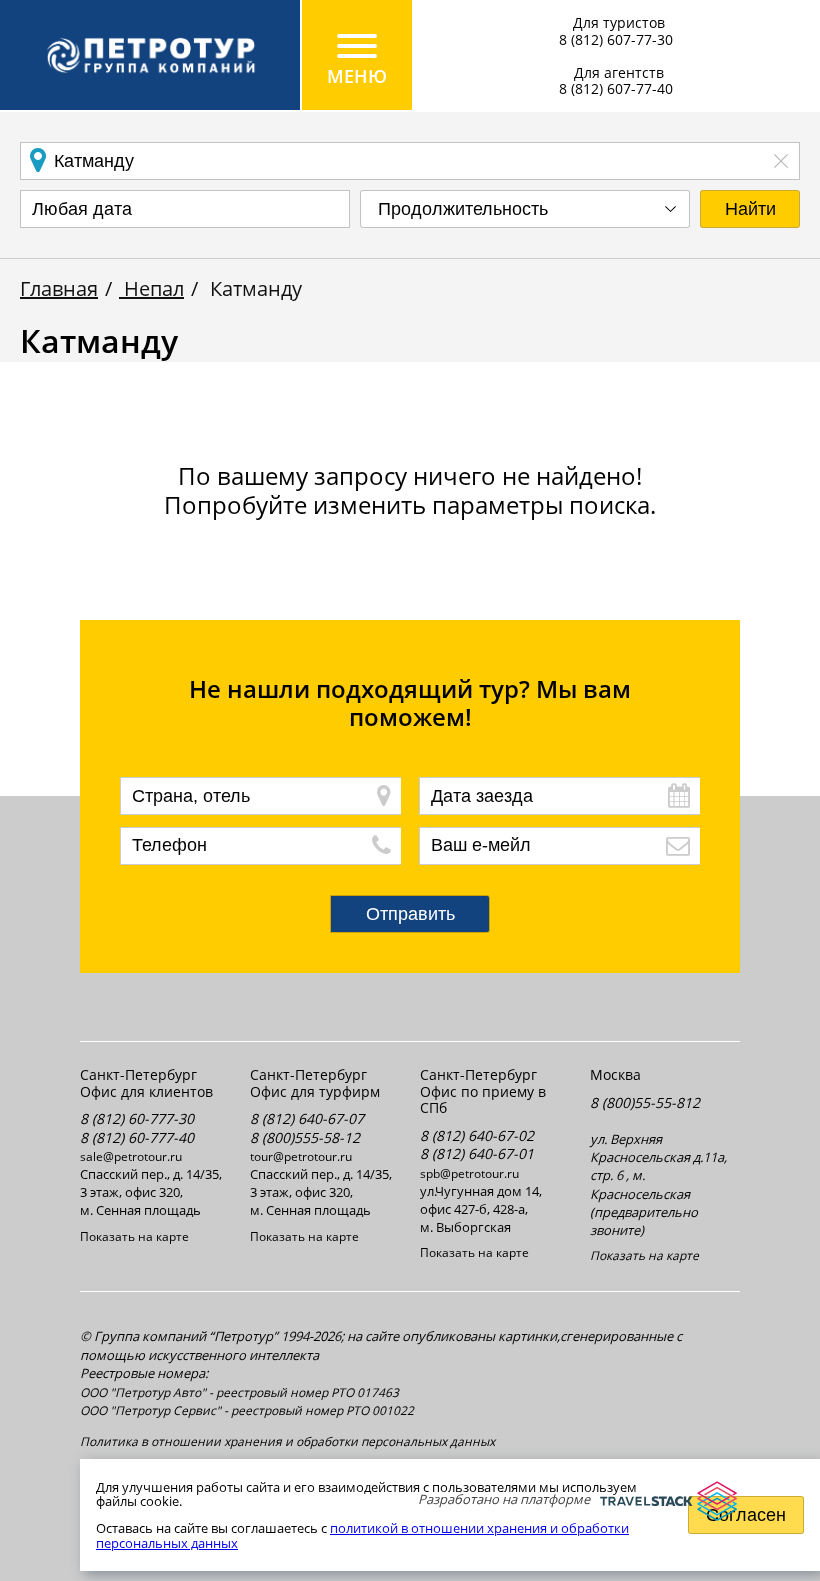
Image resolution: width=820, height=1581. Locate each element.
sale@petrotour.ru (131, 1156)
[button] (750, 209)
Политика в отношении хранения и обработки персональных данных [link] (287, 1441)
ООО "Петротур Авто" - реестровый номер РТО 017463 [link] (239, 1393)
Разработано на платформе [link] (504, 1499)
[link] (150, 55)
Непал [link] (151, 288)
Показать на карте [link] (134, 1237)
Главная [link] (59, 288)
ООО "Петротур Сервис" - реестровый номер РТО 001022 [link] (247, 1411)
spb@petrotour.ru (469, 1173)
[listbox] (525, 209)
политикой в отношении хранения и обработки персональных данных (362, 1535)
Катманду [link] (253, 288)
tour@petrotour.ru (301, 1156)
